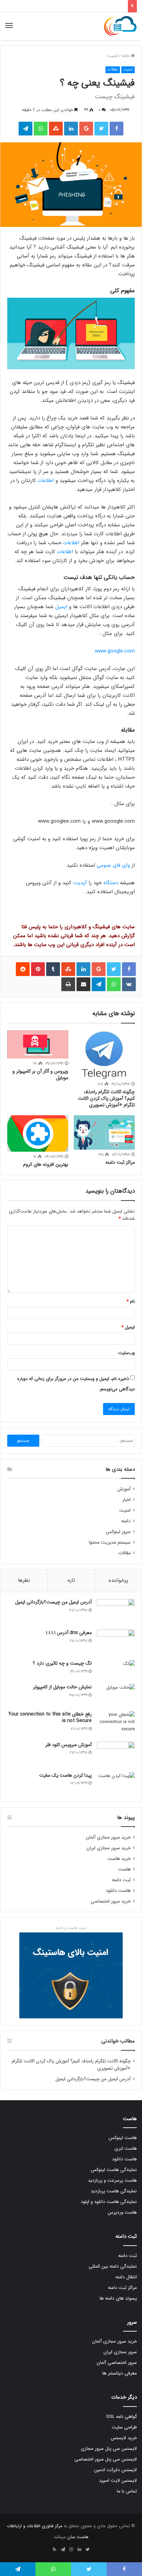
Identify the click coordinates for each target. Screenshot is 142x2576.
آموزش (124, 1489)
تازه (71, 1580)
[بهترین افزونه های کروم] (38, 1133)
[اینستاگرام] (71, 2550)
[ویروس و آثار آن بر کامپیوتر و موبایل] (38, 1044)
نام (131, 1301)
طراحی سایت (124, 2427)
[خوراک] (54, 2550)
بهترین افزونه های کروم (46, 1164)
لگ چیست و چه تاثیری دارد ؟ (62, 1663)
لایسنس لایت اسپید (118, 2481)
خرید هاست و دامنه (71, 1928)
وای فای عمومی (113, 865)
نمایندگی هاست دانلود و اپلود (109, 2202)
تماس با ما (127, 2491)
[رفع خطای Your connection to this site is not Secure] (116, 1724)
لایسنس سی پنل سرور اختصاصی (106, 2459)
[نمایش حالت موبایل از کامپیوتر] (116, 1695)
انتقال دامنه (126, 2277)
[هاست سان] (120, 26)
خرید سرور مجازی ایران (109, 1848)
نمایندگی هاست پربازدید (114, 2191)
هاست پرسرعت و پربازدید (112, 2180)
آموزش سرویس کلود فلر (69, 1745)
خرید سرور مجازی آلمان (108, 1837)
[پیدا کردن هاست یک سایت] (116, 1784)
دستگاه (111, 883)
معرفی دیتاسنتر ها (120, 2373)
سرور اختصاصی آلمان (117, 2363)
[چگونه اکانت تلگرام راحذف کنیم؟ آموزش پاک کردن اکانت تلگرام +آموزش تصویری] (104, 1055)
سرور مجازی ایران (120, 2352)
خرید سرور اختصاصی (111, 1901)
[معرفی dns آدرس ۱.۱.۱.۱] (116, 1642)
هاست (124, 1869)
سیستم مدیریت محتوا (110, 1542)
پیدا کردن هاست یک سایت (65, 1775)
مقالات (113, 70)
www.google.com (115, 651)
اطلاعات (46, 481)
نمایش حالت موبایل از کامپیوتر (62, 1687)
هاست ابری (126, 2149)
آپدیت (80, 883)
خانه (126, 56)
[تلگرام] (63, 2550)
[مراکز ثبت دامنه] (104, 1132)
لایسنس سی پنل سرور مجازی (109, 2449)
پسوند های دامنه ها (118, 2298)
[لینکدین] (79, 2550)
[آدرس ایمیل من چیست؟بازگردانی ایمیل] (116, 1612)
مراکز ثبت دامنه (120, 1162)
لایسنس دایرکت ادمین (115, 2470)
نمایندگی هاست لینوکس (114, 2170)
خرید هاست (119, 1859)
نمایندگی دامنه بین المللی (113, 2266)
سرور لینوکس (118, 1532)
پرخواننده (118, 1580)
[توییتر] (88, 2550)
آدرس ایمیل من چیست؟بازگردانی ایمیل (53, 1602)
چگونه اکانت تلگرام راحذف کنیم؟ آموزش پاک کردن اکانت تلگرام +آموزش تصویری (106, 1098)
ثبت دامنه (121, 1880)
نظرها (24, 1580)
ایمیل (61, 607)
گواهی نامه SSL (121, 2417)
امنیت (112, 56)
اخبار (126, 1500)
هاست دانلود (118, 1891)
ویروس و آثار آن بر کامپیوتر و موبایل (40, 1075)
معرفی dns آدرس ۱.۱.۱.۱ (69, 1633)
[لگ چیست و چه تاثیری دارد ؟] (116, 1670)
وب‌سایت (126, 1353)
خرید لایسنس (124, 2438)
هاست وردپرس (122, 2212)
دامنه (126, 1521)
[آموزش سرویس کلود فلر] (116, 1755)
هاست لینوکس (123, 2138)
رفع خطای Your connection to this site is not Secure (50, 1718)
